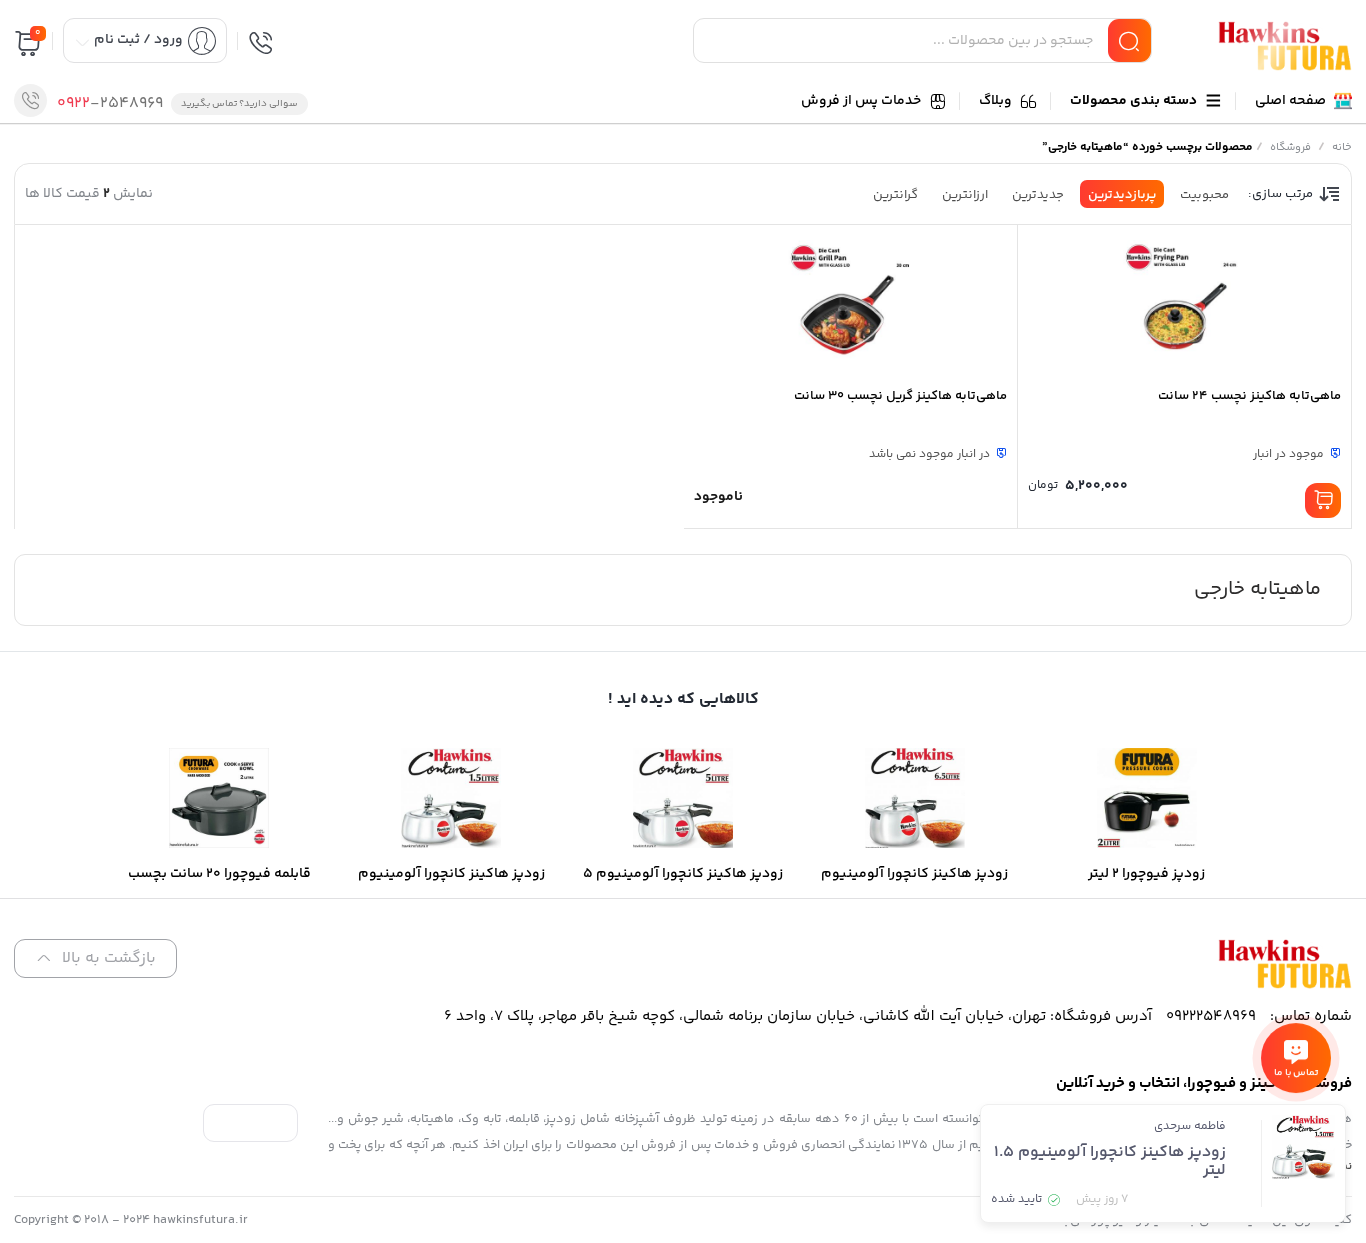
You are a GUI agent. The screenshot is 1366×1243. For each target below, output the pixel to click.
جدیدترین (1038, 195)
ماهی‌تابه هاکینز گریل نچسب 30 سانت (900, 396)
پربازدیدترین (1122, 195)
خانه (1342, 147)
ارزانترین (965, 195)
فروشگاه (1290, 147)
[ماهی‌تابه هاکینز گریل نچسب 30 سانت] (850, 305)
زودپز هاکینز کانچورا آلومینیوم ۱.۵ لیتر (1110, 1162)
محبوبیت (1204, 195)
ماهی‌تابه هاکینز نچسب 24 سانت (1249, 396)
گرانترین (895, 195)
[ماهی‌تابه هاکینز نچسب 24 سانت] (1184, 305)
